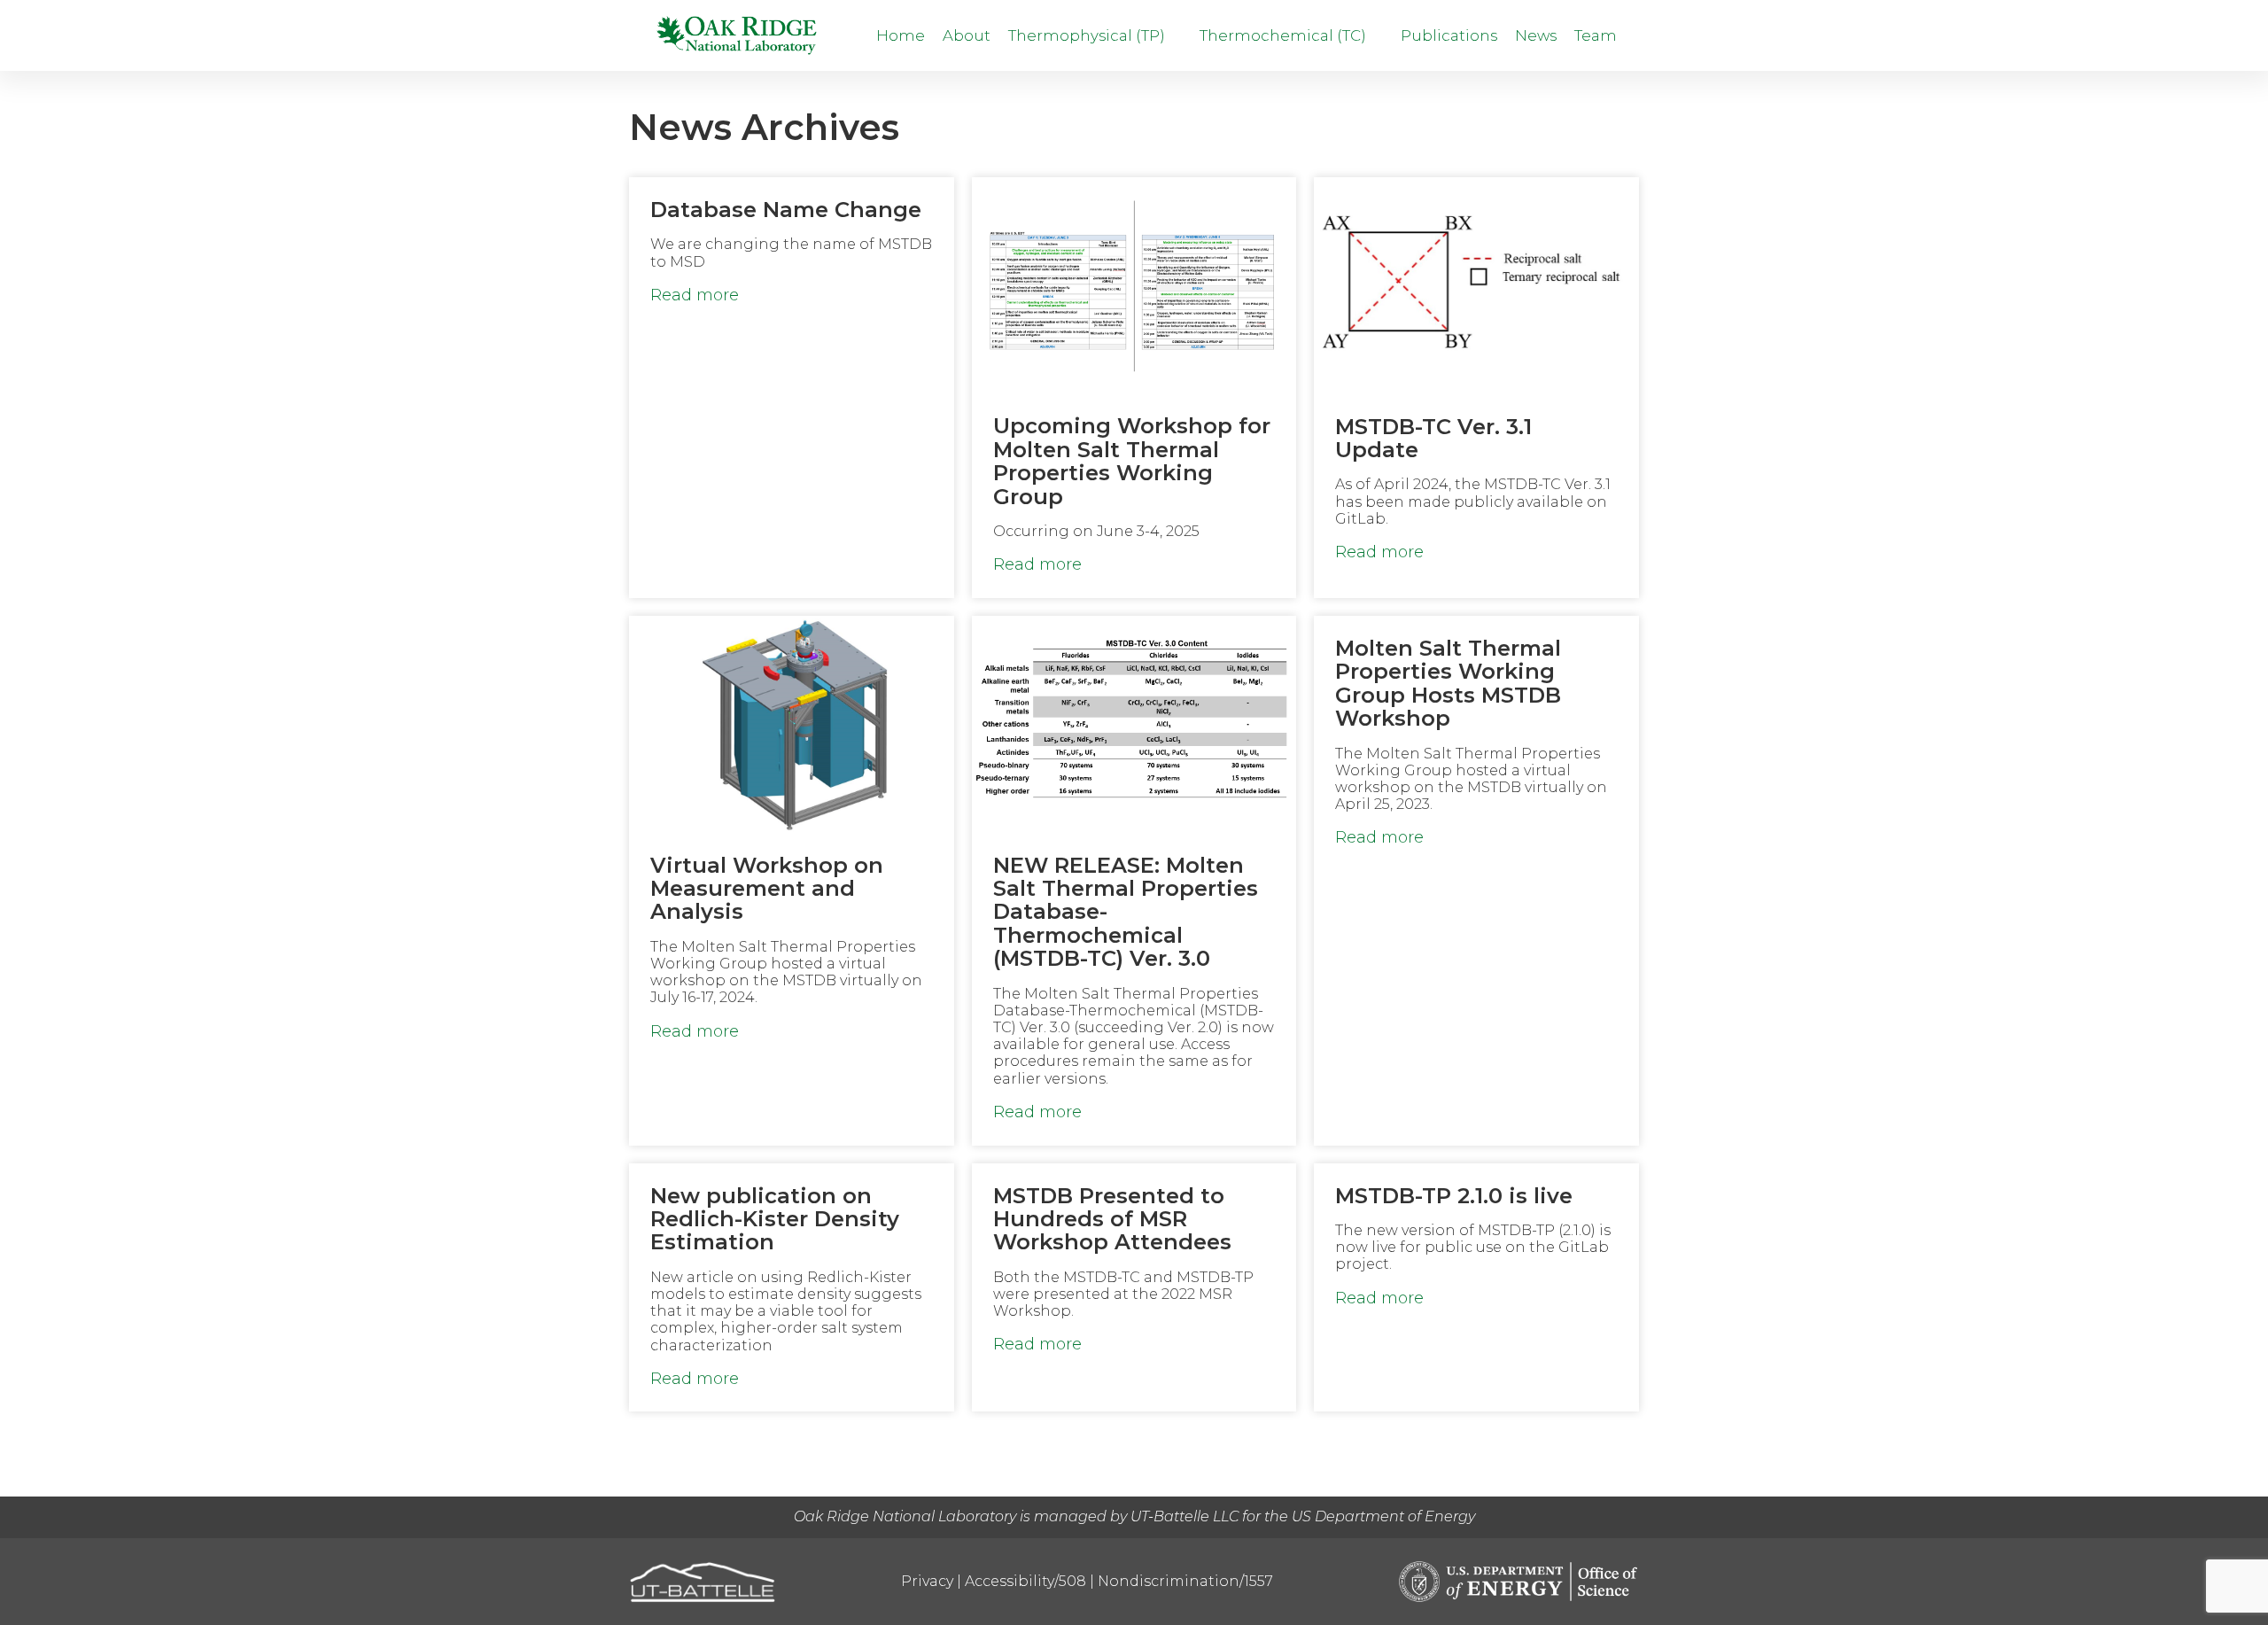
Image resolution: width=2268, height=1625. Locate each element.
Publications (1449, 35)
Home (901, 35)
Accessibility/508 (1025, 1581)
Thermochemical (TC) (1285, 35)
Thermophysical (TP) (1088, 35)
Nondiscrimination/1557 (1185, 1581)
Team (1596, 35)
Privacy (927, 1581)
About (967, 35)
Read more (695, 295)
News (1536, 35)
